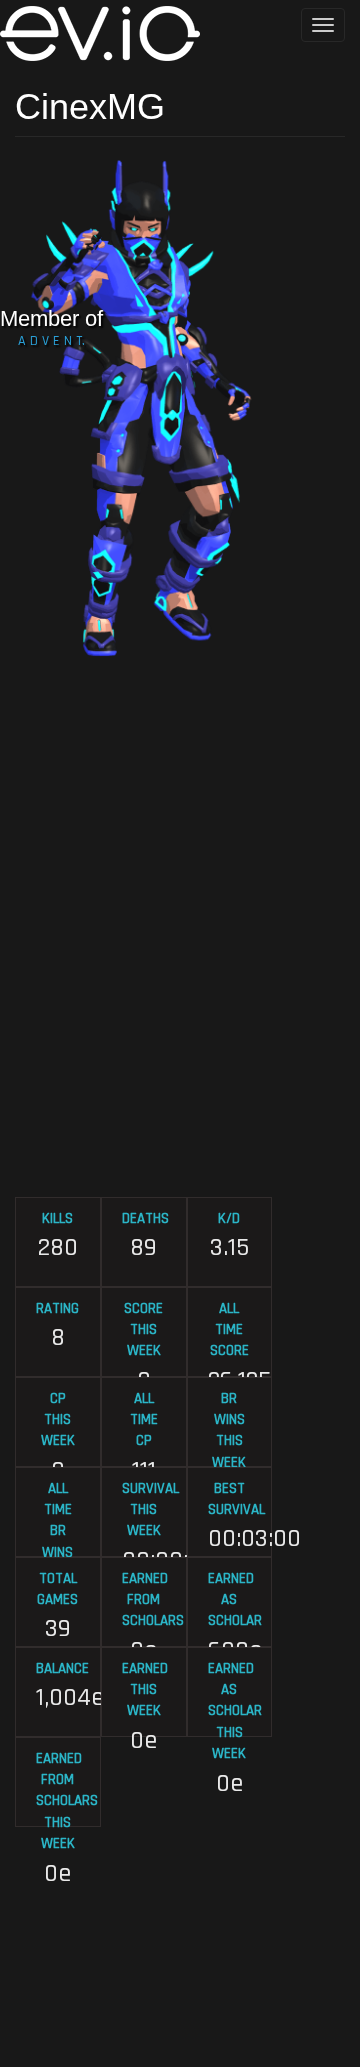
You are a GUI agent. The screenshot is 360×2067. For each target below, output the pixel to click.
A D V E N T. (51, 341)
